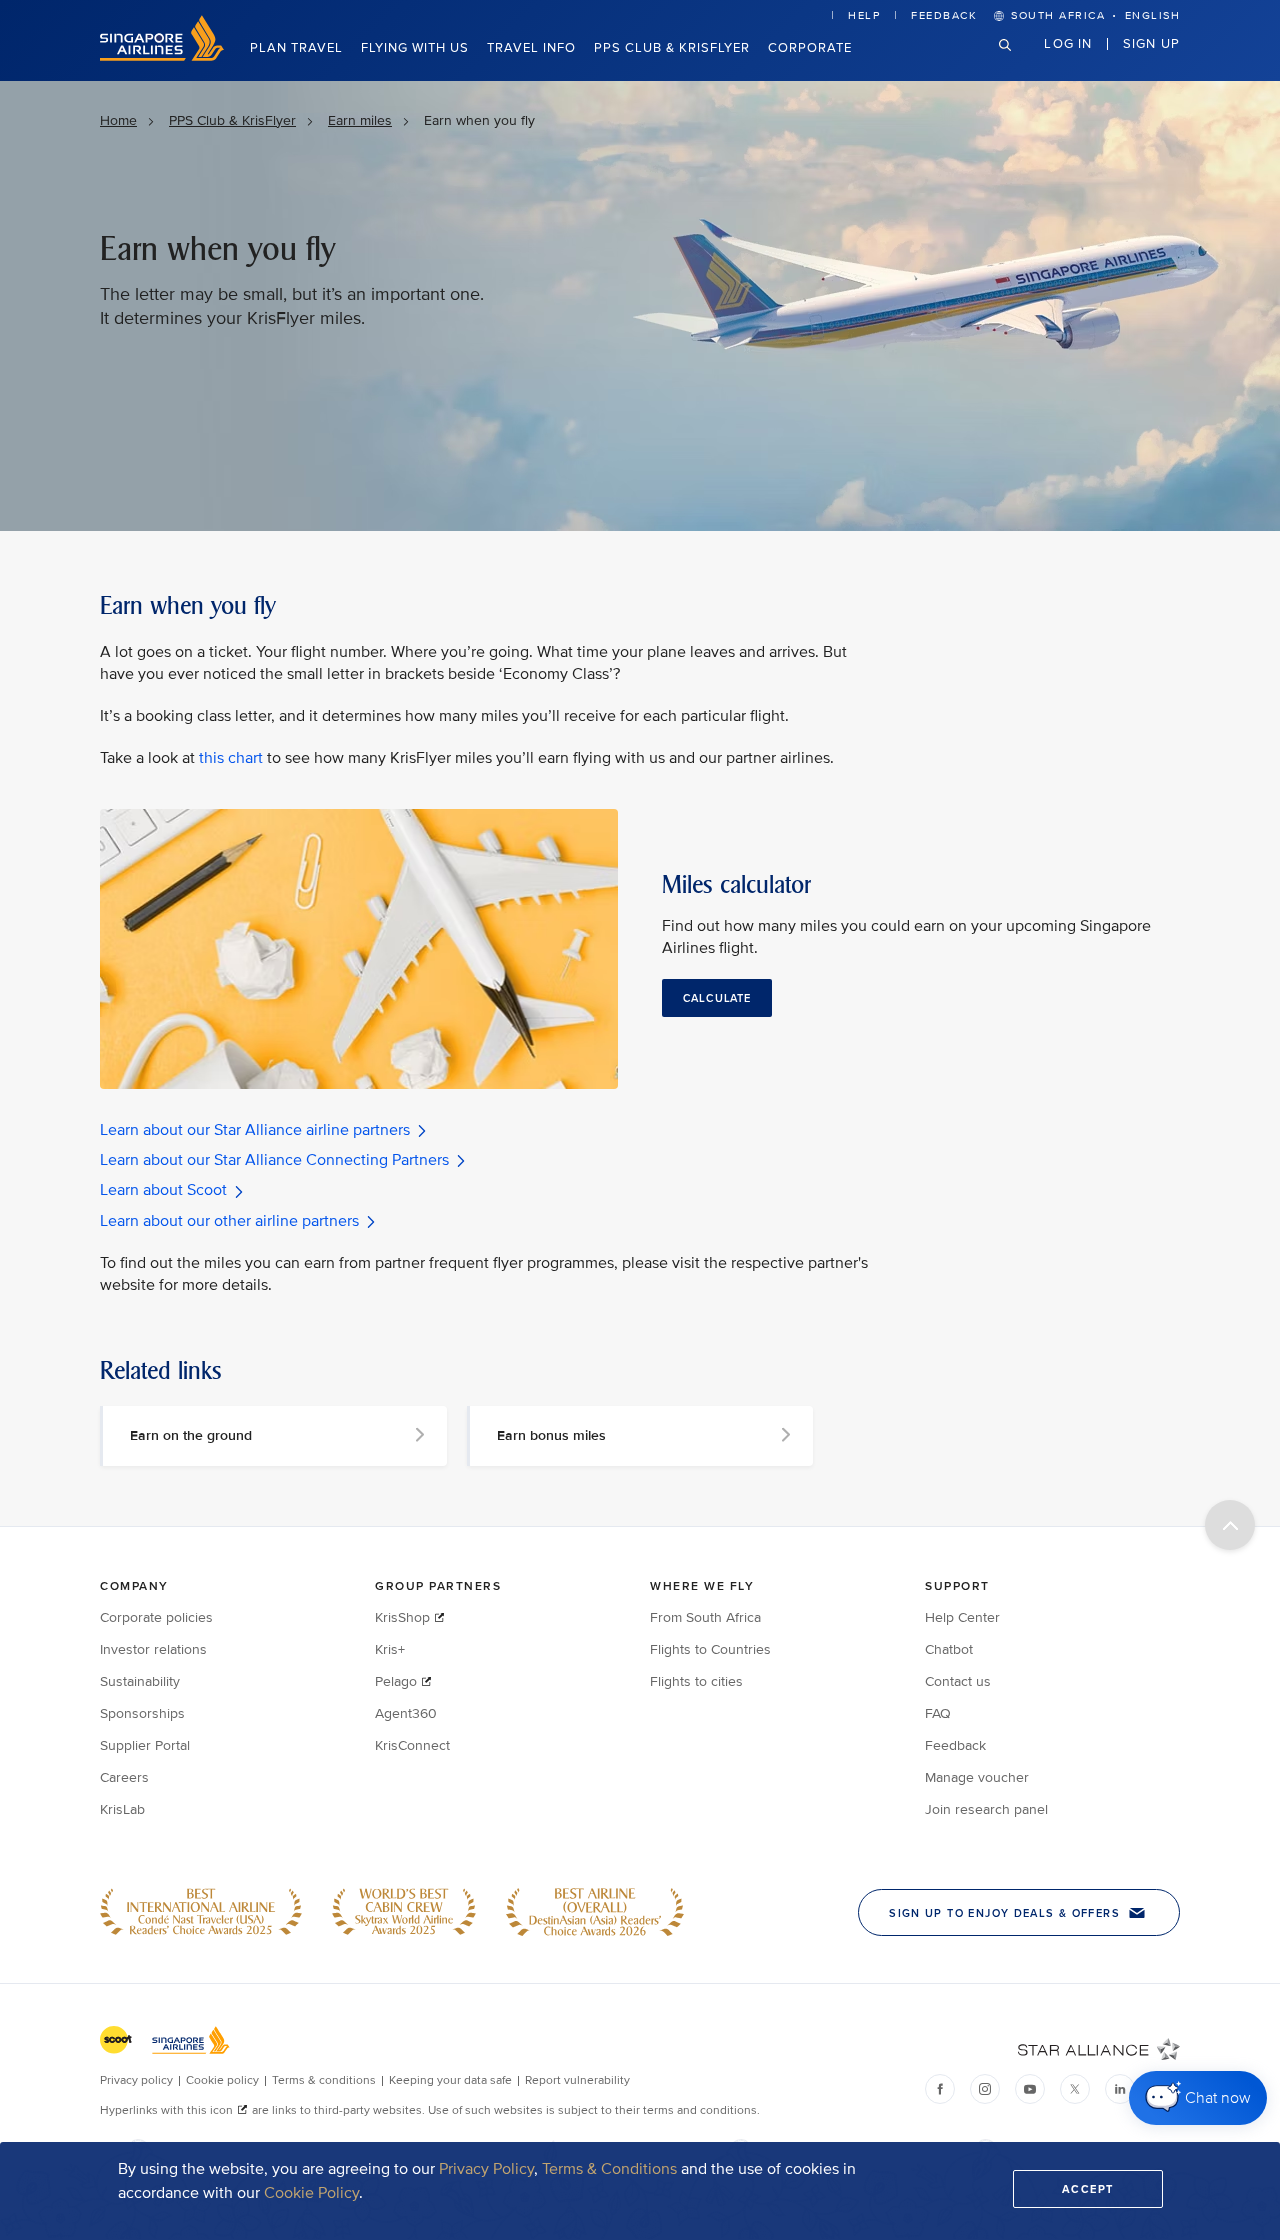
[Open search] (1017, 60)
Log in (1068, 43)
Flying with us (415, 48)
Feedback (944, 15)
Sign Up (1151, 43)
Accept (1088, 2189)
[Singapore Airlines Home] (162, 56)
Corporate (810, 48)
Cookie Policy (311, 2193)
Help (864, 15)
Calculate (717, 998)
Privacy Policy (486, 2169)
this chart (231, 758)
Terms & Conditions (609, 2169)
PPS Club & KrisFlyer (672, 48)
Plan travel (296, 48)
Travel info (531, 48)
